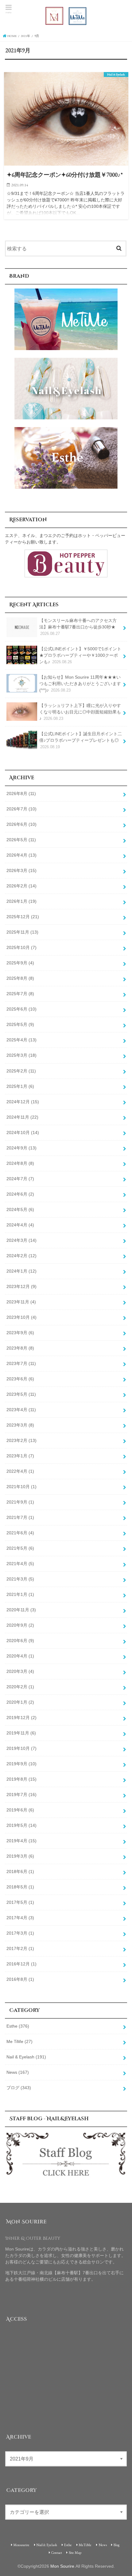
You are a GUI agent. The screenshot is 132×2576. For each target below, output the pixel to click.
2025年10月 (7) (21, 947)
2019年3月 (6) (20, 1856)
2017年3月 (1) (20, 1933)
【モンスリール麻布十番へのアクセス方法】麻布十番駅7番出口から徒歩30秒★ (78, 627)
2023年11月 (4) (21, 1302)
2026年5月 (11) (21, 840)
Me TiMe (19, 2041)
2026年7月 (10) (21, 809)
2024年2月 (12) (21, 1256)
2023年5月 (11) (21, 1394)
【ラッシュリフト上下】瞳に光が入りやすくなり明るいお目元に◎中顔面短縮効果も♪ (80, 712)
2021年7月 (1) (20, 1517)
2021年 (25, 36)
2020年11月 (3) (21, 1610)
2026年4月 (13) (21, 855)
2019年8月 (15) (21, 1779)
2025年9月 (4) (20, 963)
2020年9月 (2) (20, 1625)
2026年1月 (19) (21, 901)
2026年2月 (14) (21, 886)
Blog (116, 2545)
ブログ (19, 2088)
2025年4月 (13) (21, 1040)
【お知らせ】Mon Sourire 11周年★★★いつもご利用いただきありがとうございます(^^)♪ (80, 684)
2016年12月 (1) (21, 1964)
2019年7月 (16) (21, 1795)
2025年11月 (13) (22, 932)
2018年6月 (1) (20, 1871)
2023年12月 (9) (21, 1286)
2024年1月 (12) (21, 1271)
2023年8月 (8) (20, 1348)
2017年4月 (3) (20, 1918)
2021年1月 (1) (20, 1594)
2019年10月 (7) (21, 1748)
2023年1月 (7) (20, 1456)
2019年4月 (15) (21, 1841)
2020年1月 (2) (20, 1702)
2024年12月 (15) (23, 1102)
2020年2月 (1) (20, 1687)
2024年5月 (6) (20, 1209)
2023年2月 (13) (21, 1440)
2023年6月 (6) (20, 1379)
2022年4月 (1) (20, 1471)
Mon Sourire (62, 2566)
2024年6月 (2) (20, 1194)
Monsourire (21, 2545)
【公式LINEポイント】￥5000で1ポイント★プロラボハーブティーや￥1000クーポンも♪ (80, 655)
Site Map (75, 2552)
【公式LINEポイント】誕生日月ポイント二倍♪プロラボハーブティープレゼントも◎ (81, 740)
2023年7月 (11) (21, 1363)
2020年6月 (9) (20, 1641)
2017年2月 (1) (20, 1948)
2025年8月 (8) (20, 978)
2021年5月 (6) (20, 1548)
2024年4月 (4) (20, 1225)
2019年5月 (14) (21, 1825)
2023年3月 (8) (20, 1425)
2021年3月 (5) (20, 1579)
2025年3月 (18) (21, 1055)
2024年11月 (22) (22, 1117)
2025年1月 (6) (20, 1086)
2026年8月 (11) (21, 793)
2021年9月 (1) (20, 1502)
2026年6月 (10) (21, 824)
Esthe (18, 2026)
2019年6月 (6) (20, 1810)
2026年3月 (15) (21, 870)
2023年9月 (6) (20, 1333)
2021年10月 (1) (21, 1487)
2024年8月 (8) (20, 1163)
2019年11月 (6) (21, 1733)
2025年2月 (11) (21, 1071)
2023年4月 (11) (21, 1410)
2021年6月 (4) (20, 1533)
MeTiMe (85, 2545)
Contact (57, 2552)
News (18, 2072)
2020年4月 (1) (20, 1656)
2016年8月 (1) (20, 1979)
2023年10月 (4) (21, 1317)
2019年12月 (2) (21, 1718)
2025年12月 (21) (23, 917)
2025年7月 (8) (20, 994)
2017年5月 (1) (20, 1902)
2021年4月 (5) (20, 1564)
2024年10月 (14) (23, 1133)
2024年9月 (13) (21, 1148)
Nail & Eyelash (26, 2057)
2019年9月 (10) (21, 1764)
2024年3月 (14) (21, 1240)
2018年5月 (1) (20, 1887)
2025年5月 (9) (20, 1024)
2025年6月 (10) (21, 1009)
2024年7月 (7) (20, 1179)
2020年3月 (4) (20, 1671)
